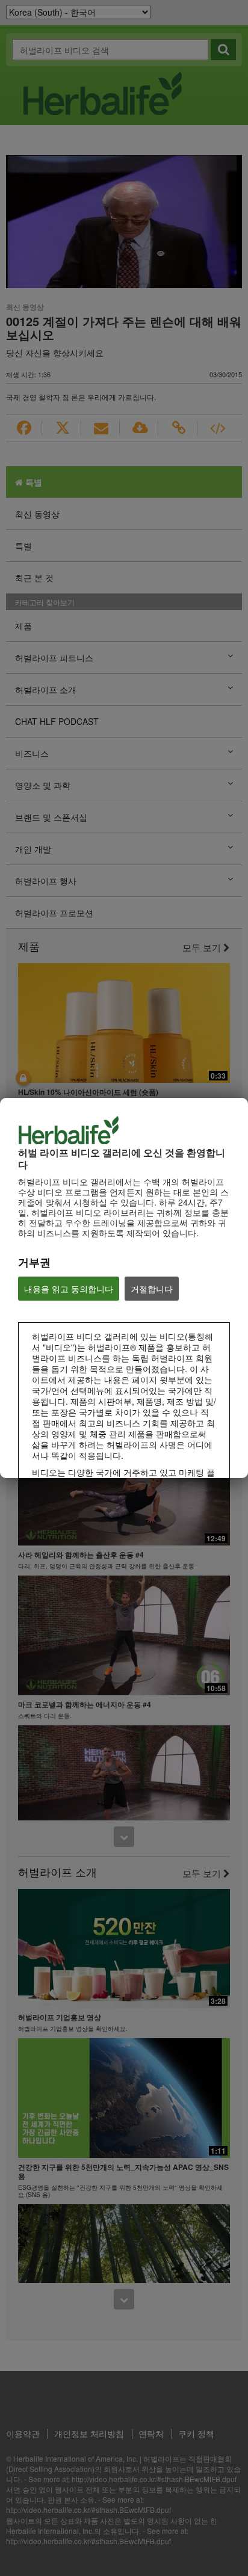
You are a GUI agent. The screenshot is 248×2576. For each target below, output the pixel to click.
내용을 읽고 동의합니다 (69, 1289)
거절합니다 (152, 1289)
